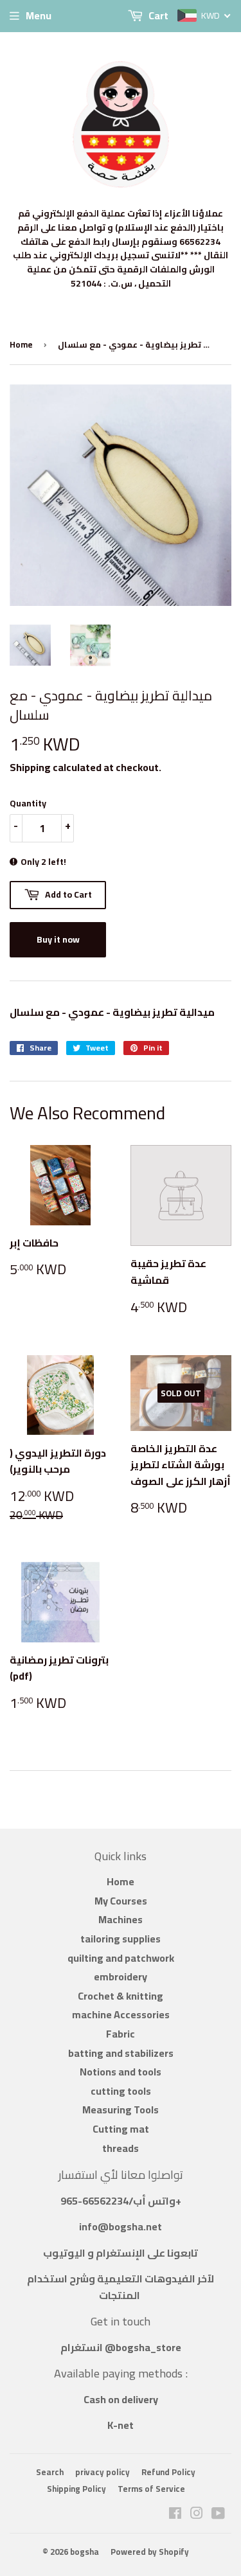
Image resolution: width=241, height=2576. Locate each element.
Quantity (28, 803)
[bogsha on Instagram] (197, 2514)
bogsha (85, 2552)
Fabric (121, 2034)
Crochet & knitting (121, 1996)
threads (121, 2148)
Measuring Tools (121, 2110)
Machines (121, 1919)
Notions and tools (121, 2072)
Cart (157, 15)
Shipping (30, 767)
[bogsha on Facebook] (175, 2514)
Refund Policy (168, 2472)
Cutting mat (121, 2129)
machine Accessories (121, 2014)
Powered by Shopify (150, 2552)
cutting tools (121, 2091)
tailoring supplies (121, 1939)
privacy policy (103, 2472)
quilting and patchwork (121, 1958)
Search (50, 2472)
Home (21, 344)
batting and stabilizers (121, 2053)
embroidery (121, 1976)
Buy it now (58, 939)
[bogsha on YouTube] (218, 2514)
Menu (39, 15)
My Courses (121, 1901)
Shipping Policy (76, 2489)
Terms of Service (151, 2489)
